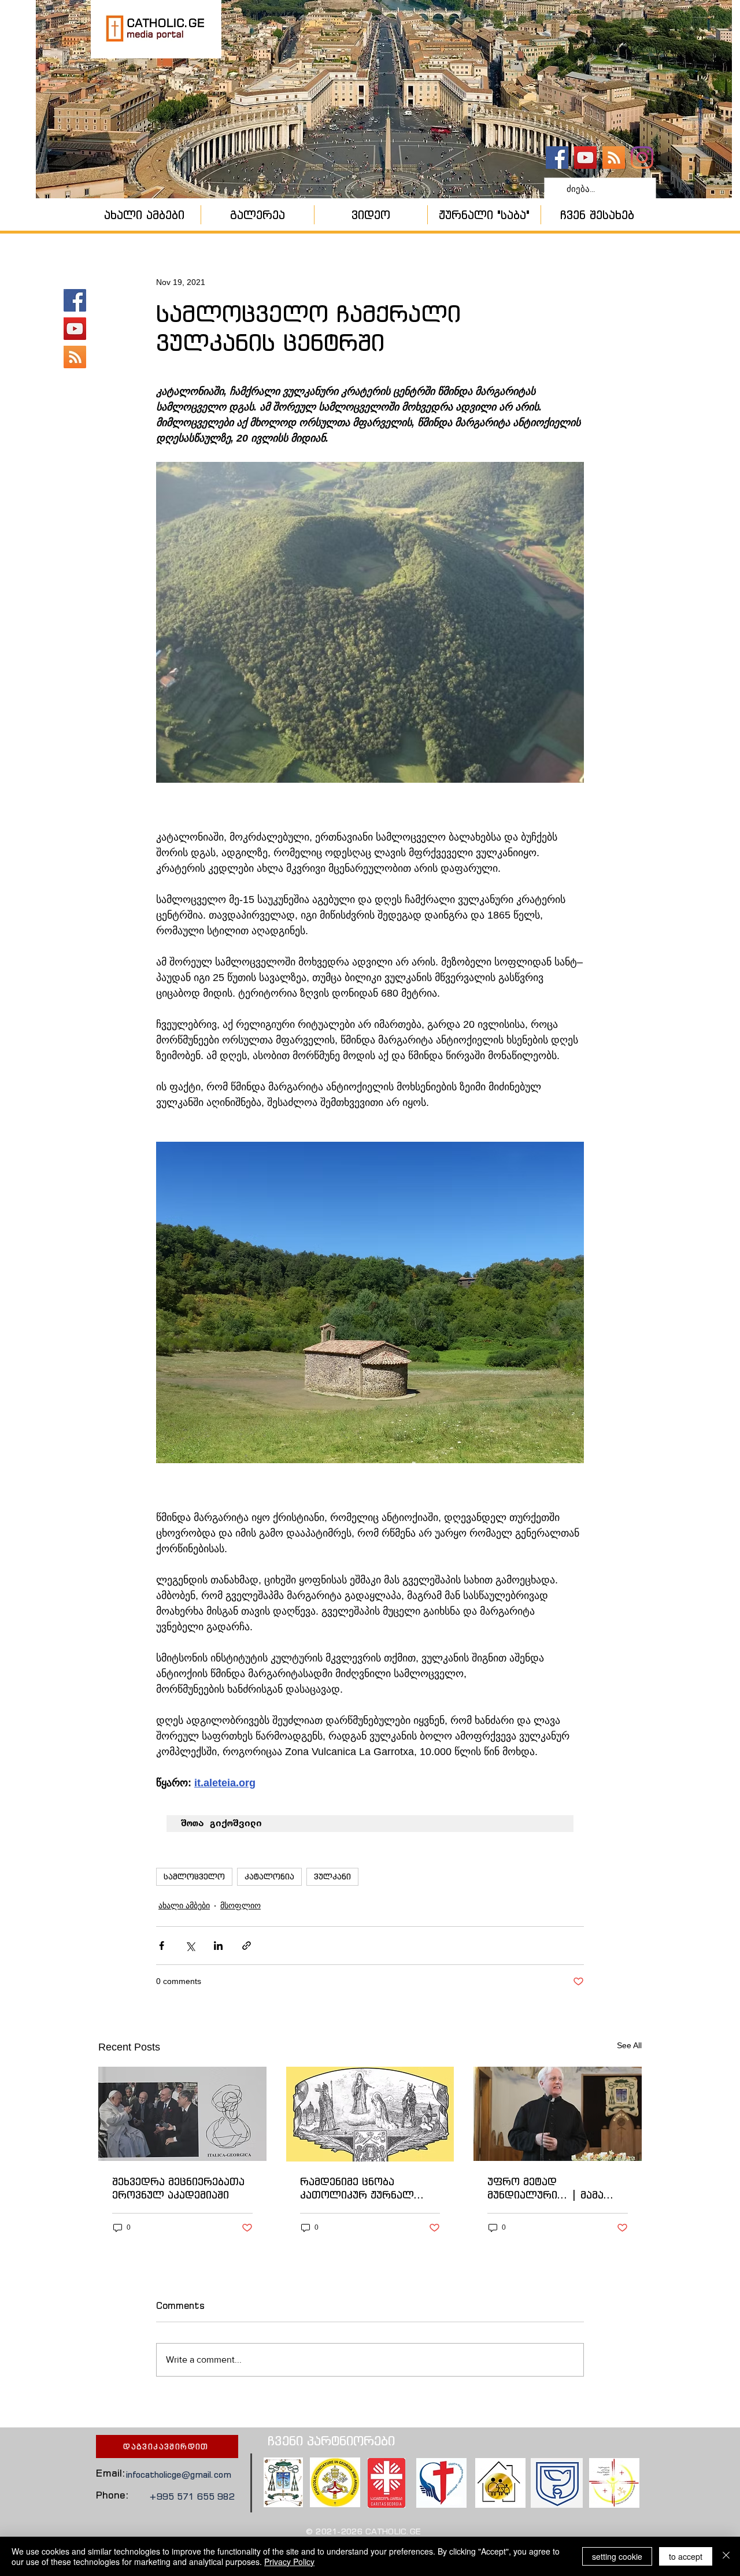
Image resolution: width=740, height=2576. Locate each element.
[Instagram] (642, 158)
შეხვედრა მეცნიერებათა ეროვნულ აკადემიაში (178, 2188)
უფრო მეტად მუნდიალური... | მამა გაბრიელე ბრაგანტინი (548, 2188)
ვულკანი (332, 1877)
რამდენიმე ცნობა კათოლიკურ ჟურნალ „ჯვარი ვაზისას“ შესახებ (366, 2188)
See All (629, 2045)
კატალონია (269, 1877)
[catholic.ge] (557, 158)
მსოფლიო (240, 1905)
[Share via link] (247, 1946)
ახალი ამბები (184, 1905)
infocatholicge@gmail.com (179, 2475)
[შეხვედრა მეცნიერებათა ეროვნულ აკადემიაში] (182, 2114)
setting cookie (617, 2556)
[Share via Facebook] (162, 1946)
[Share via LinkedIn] (218, 1946)
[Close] (726, 2556)
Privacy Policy (289, 2562)
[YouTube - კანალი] (585, 158)
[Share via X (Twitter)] (190, 1946)
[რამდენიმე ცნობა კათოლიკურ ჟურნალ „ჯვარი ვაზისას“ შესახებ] (370, 2114)
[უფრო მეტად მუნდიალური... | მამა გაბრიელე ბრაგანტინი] (558, 2114)
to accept (686, 2556)
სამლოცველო (194, 1877)
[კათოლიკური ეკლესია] (614, 158)
